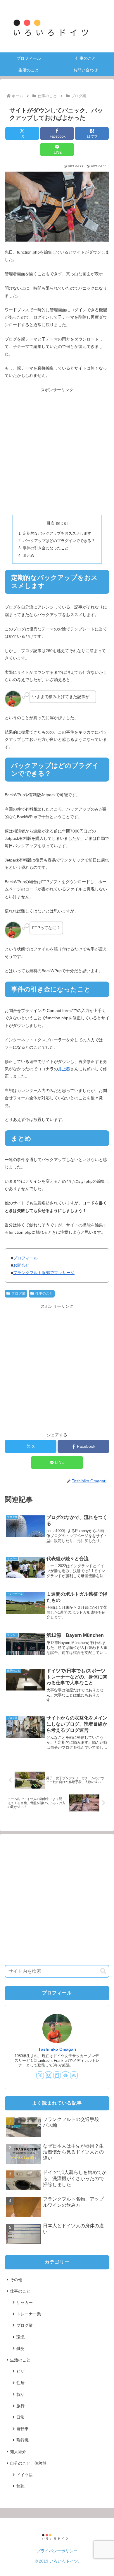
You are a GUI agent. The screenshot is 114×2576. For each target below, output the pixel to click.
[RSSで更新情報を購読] (74, 2075)
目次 (51, 523)
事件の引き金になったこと (46, 548)
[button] (103, 1971)
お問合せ (21, 1265)
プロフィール (25, 1258)
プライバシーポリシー (57, 2551)
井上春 (64, 1069)
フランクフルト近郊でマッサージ (44, 1273)
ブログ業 (18, 1293)
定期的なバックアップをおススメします (57, 534)
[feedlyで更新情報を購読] (65, 2075)
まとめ (28, 555)
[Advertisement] (57, 451)
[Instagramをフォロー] (49, 2075)
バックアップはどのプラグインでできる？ (59, 541)
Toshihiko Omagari (57, 2049)
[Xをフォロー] (40, 2075)
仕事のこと (44, 1293)
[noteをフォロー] (57, 2075)
